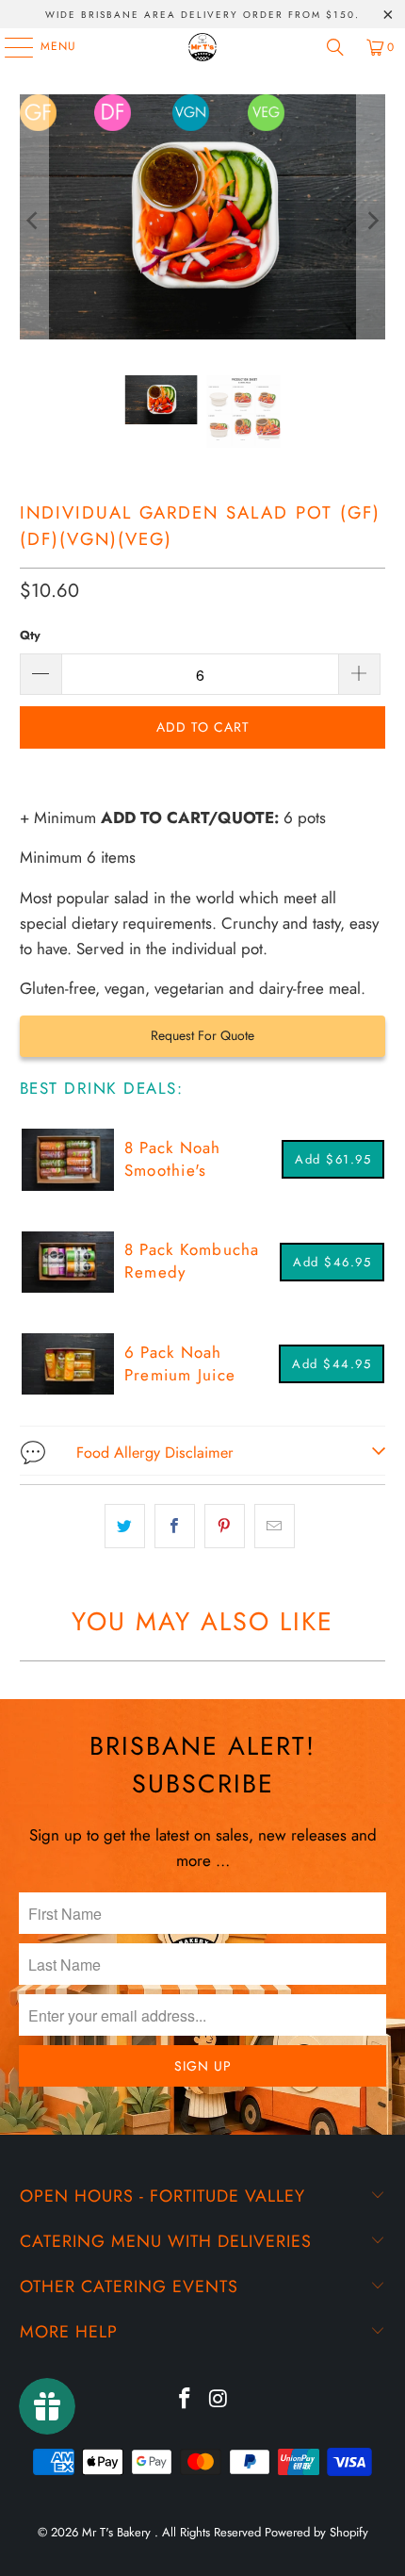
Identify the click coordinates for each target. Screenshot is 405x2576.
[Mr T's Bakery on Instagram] (219, 2400)
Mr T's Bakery (118, 2532)
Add (333, 1159)
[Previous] (34, 221)
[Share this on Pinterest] (225, 1526)
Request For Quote (202, 1035)
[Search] (335, 47)
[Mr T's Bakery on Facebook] (185, 2400)
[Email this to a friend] (275, 1526)
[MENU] (9, 47)
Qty (30, 635)
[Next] (371, 221)
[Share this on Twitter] (125, 1526)
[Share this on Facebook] (175, 1526)
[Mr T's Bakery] (203, 47)
